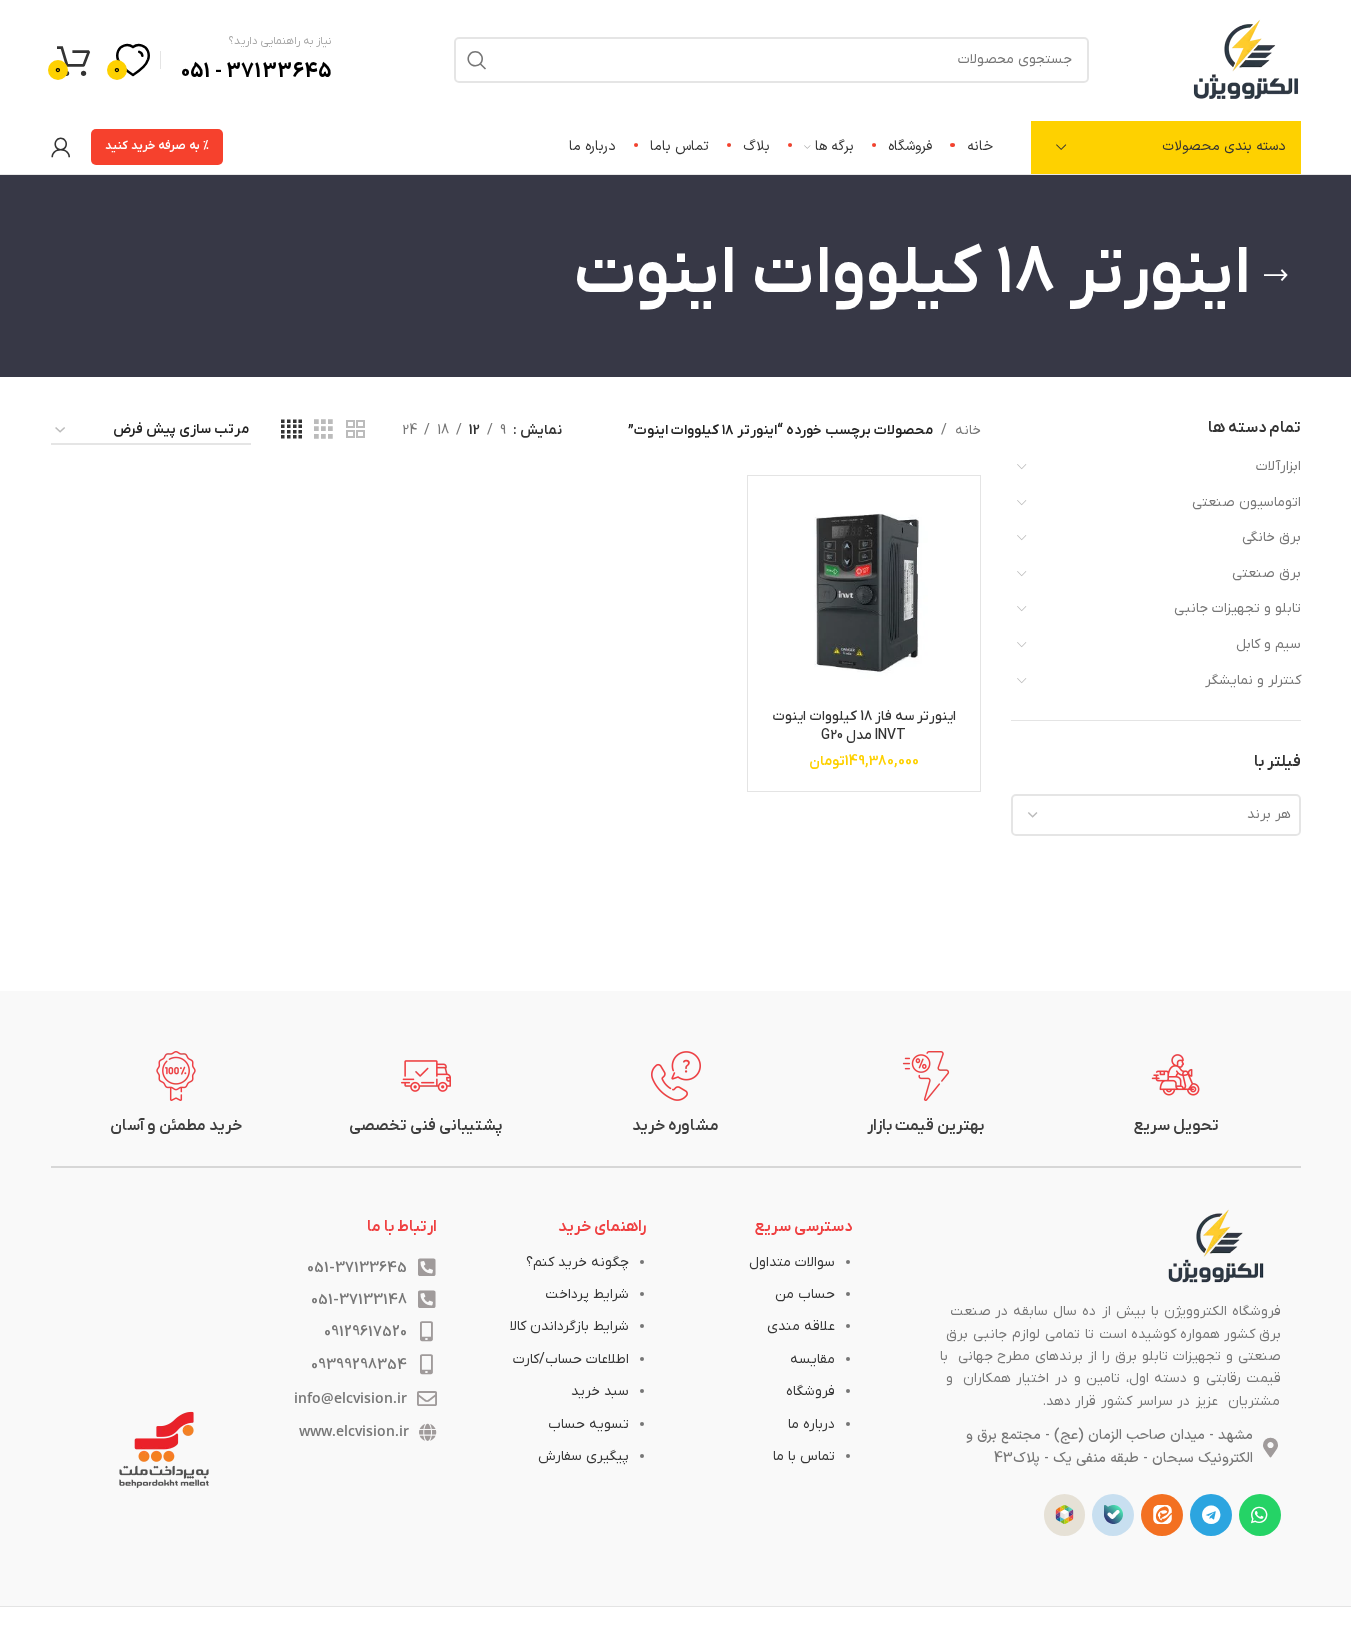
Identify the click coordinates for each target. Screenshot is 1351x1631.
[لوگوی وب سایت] (1246, 58)
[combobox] (1156, 815)
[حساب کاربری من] (61, 147)
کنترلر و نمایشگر (1253, 680)
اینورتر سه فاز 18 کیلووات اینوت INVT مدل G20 (864, 726)
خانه (968, 430)
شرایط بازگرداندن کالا (569, 1326)
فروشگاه (810, 1391)
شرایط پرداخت (587, 1294)
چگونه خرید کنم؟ (577, 1262)
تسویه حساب (588, 1424)
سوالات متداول (792, 1262)
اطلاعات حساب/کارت (571, 1359)
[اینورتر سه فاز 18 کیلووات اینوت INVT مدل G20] (863, 591)
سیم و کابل (1268, 644)
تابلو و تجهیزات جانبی (1237, 608)
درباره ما (811, 1424)
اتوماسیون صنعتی (1246, 502)
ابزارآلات (1278, 466)
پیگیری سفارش (583, 1456)
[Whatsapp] (1260, 1515)
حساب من (805, 1294)
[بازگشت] (1276, 276)
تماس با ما (804, 1456)
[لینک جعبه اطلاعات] (1176, 1094)
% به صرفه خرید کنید (157, 146)
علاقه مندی (801, 1326)
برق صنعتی (1266, 573)
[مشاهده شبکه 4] (291, 430)
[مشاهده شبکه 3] (323, 430)
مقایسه (812, 1359)
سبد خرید (600, 1391)
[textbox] (1156, 815)
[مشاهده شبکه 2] (355, 430)
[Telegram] (1211, 1515)
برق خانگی (1271, 537)
